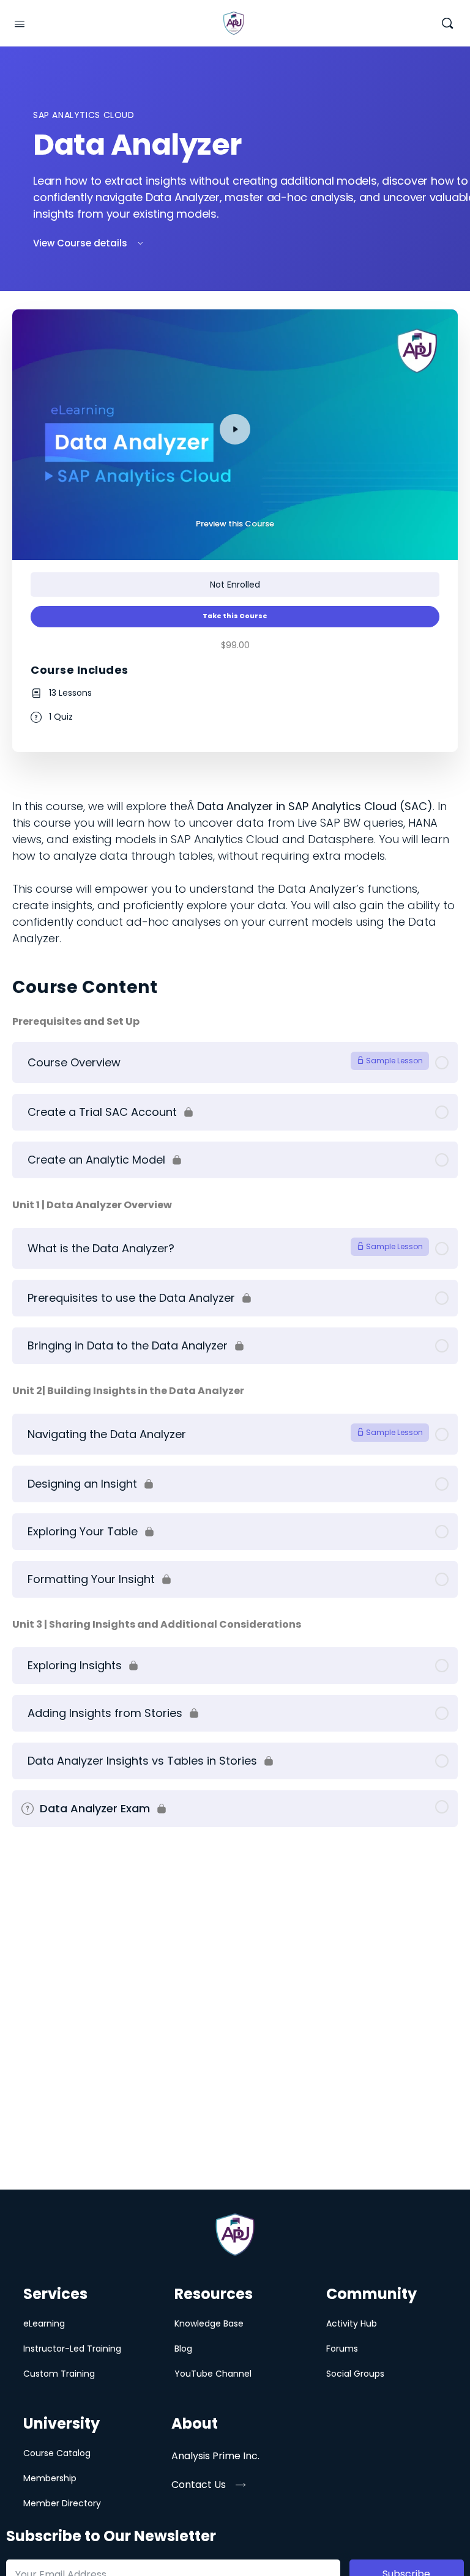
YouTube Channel (213, 2374)
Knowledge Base (209, 2323)
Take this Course (235, 616)
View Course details (81, 243)
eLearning (44, 2323)
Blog (183, 2349)
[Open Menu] (20, 23)
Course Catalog (57, 2453)
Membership (50, 2478)
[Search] (447, 24)
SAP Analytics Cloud (84, 115)
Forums (342, 2349)
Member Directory (62, 2503)
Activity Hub (352, 2323)
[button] (208, 2485)
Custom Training (59, 2374)
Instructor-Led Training (72, 2349)
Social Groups (355, 2374)
